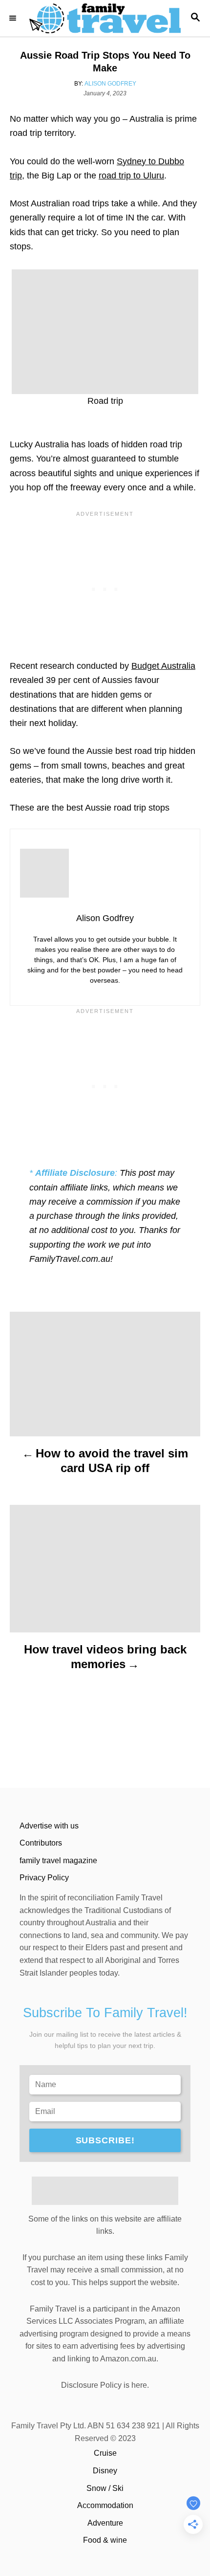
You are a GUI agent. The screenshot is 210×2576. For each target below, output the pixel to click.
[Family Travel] (105, 18)
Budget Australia (163, 666)
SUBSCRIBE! (105, 2140)
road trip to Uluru (131, 176)
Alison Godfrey (110, 84)
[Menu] (15, 18)
